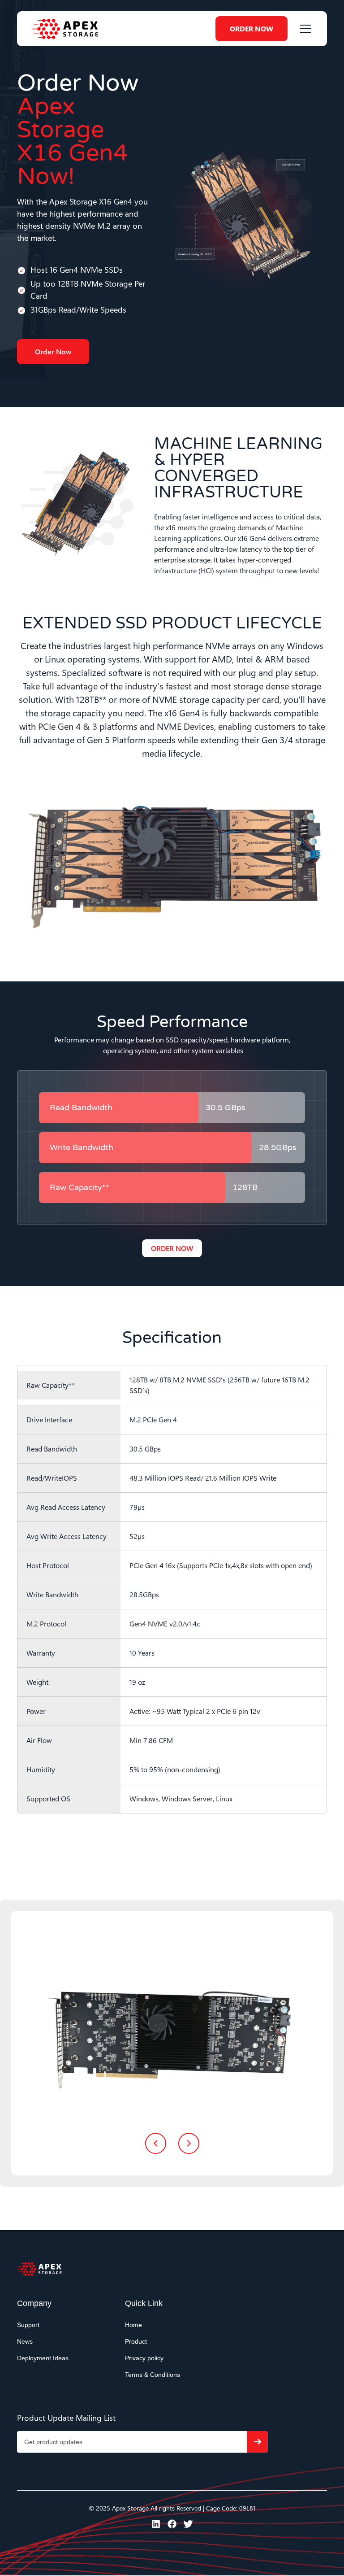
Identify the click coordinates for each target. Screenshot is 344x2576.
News (25, 2341)
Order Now (53, 351)
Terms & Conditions (153, 2375)
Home (133, 2325)
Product (136, 2341)
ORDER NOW (252, 28)
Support (28, 2325)
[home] (65, 29)
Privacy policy (144, 2358)
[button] (304, 29)
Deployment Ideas (43, 2358)
